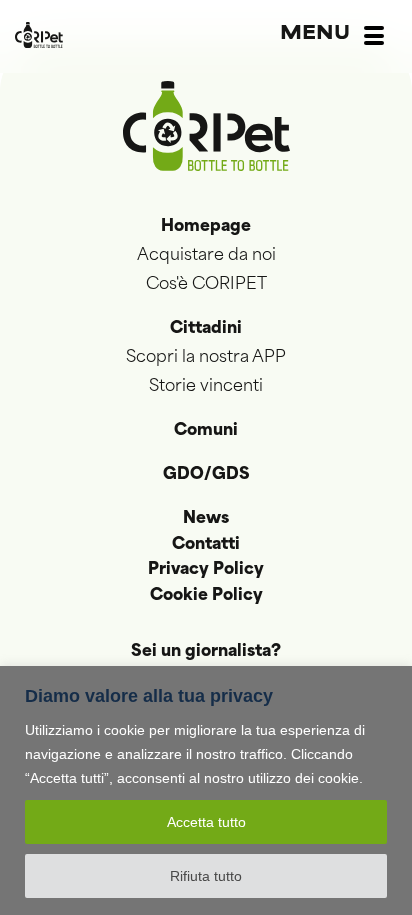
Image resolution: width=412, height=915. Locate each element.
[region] (206, 790)
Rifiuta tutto (206, 876)
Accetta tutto (206, 822)
